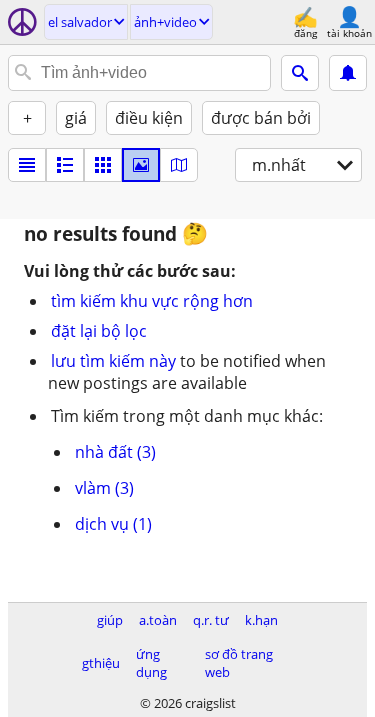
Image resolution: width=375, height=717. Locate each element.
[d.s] (27, 165)
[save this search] (348, 73)
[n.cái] (65, 165)
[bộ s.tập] (141, 165)
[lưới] (103, 165)
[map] (179, 165)
